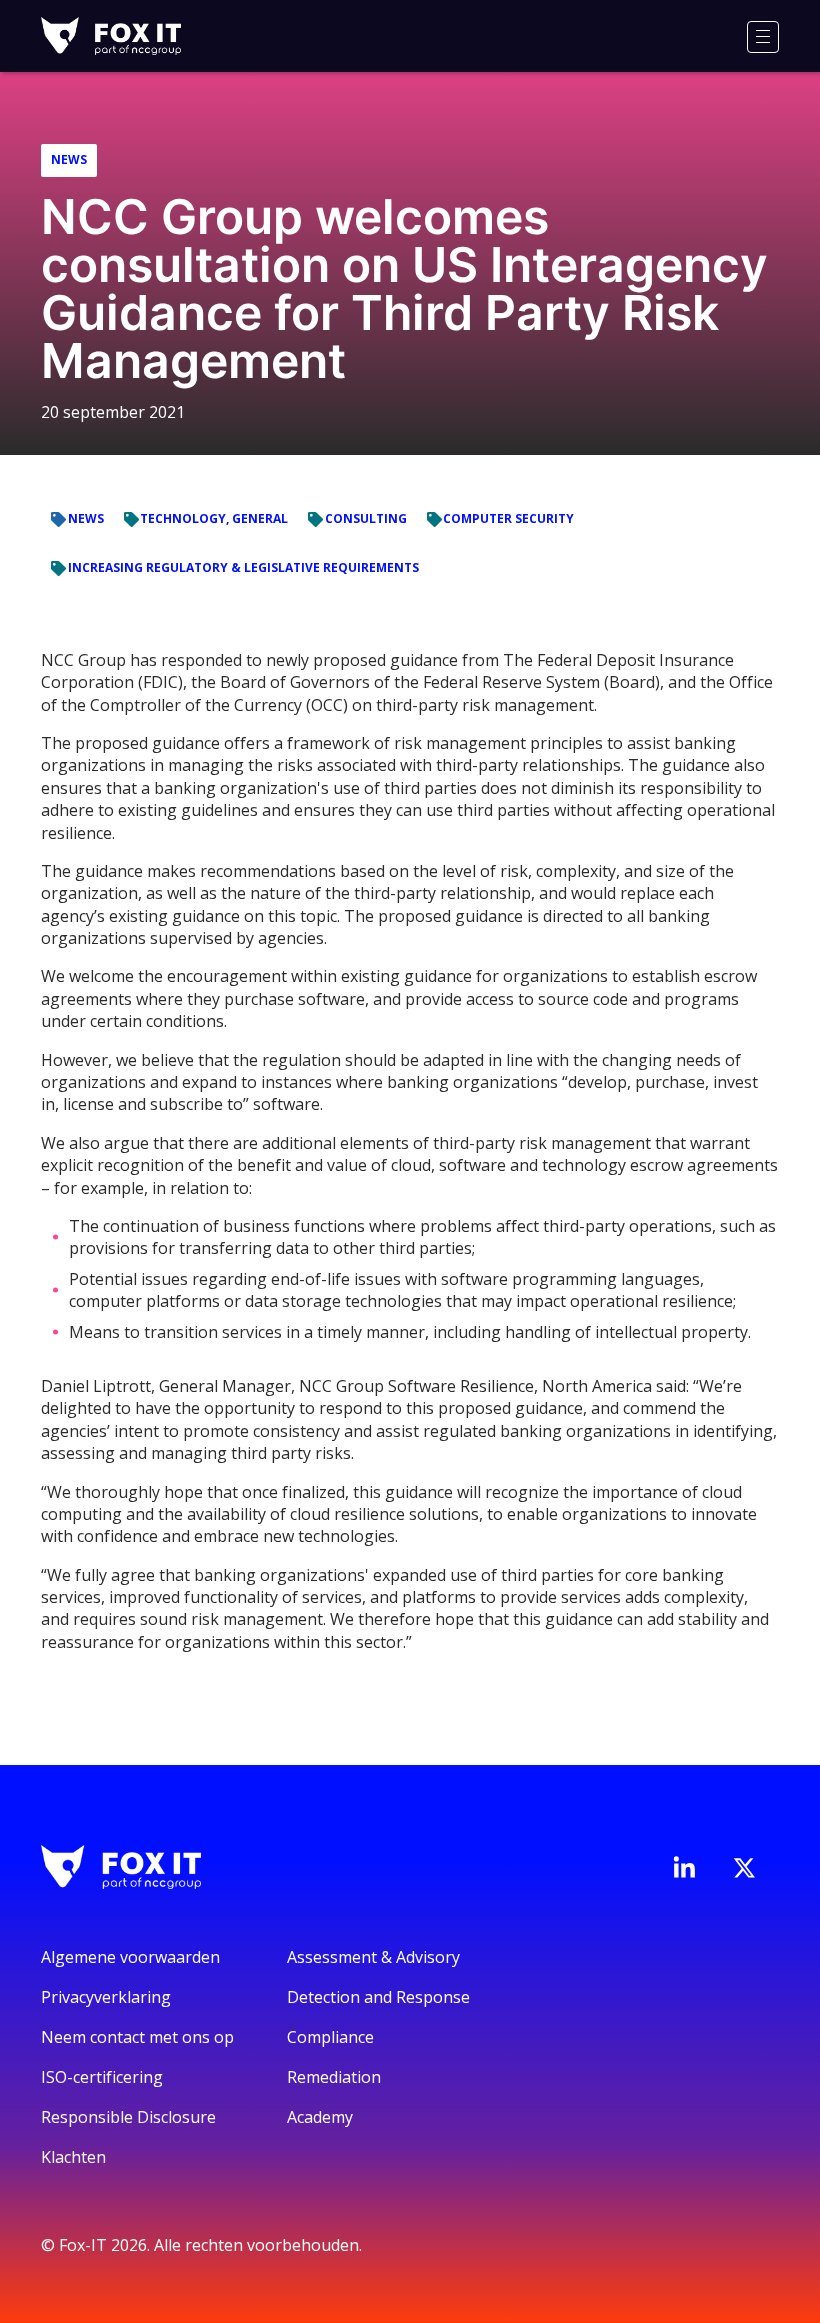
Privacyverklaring (106, 1997)
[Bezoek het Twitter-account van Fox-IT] (744, 1868)
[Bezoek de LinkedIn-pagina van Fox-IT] (684, 1867)
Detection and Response (378, 1997)
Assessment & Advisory (373, 1957)
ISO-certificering (102, 2077)
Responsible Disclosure (128, 2117)
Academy (320, 2117)
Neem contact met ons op (137, 2037)
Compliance (330, 2037)
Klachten (73, 2157)
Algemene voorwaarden (130, 1957)
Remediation (334, 2077)
